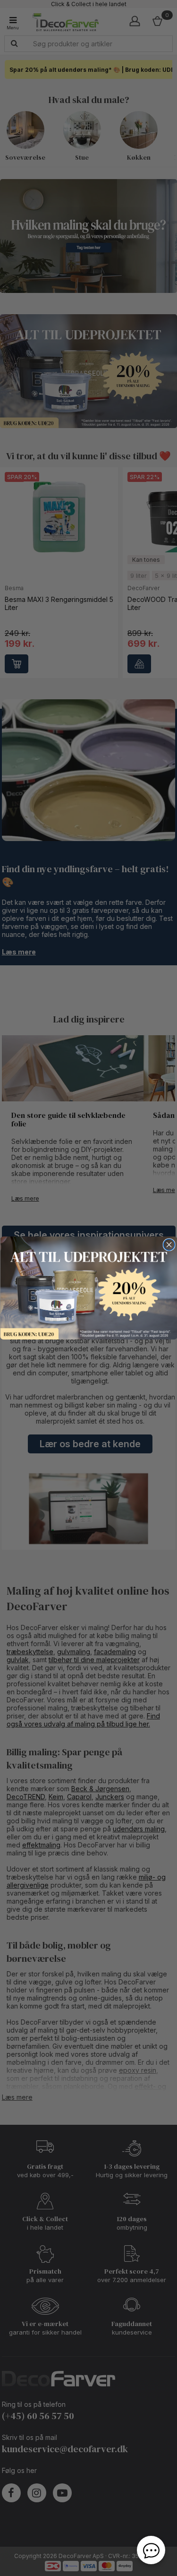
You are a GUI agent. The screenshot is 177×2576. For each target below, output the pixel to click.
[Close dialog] (169, 1245)
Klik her (88, 1288)
